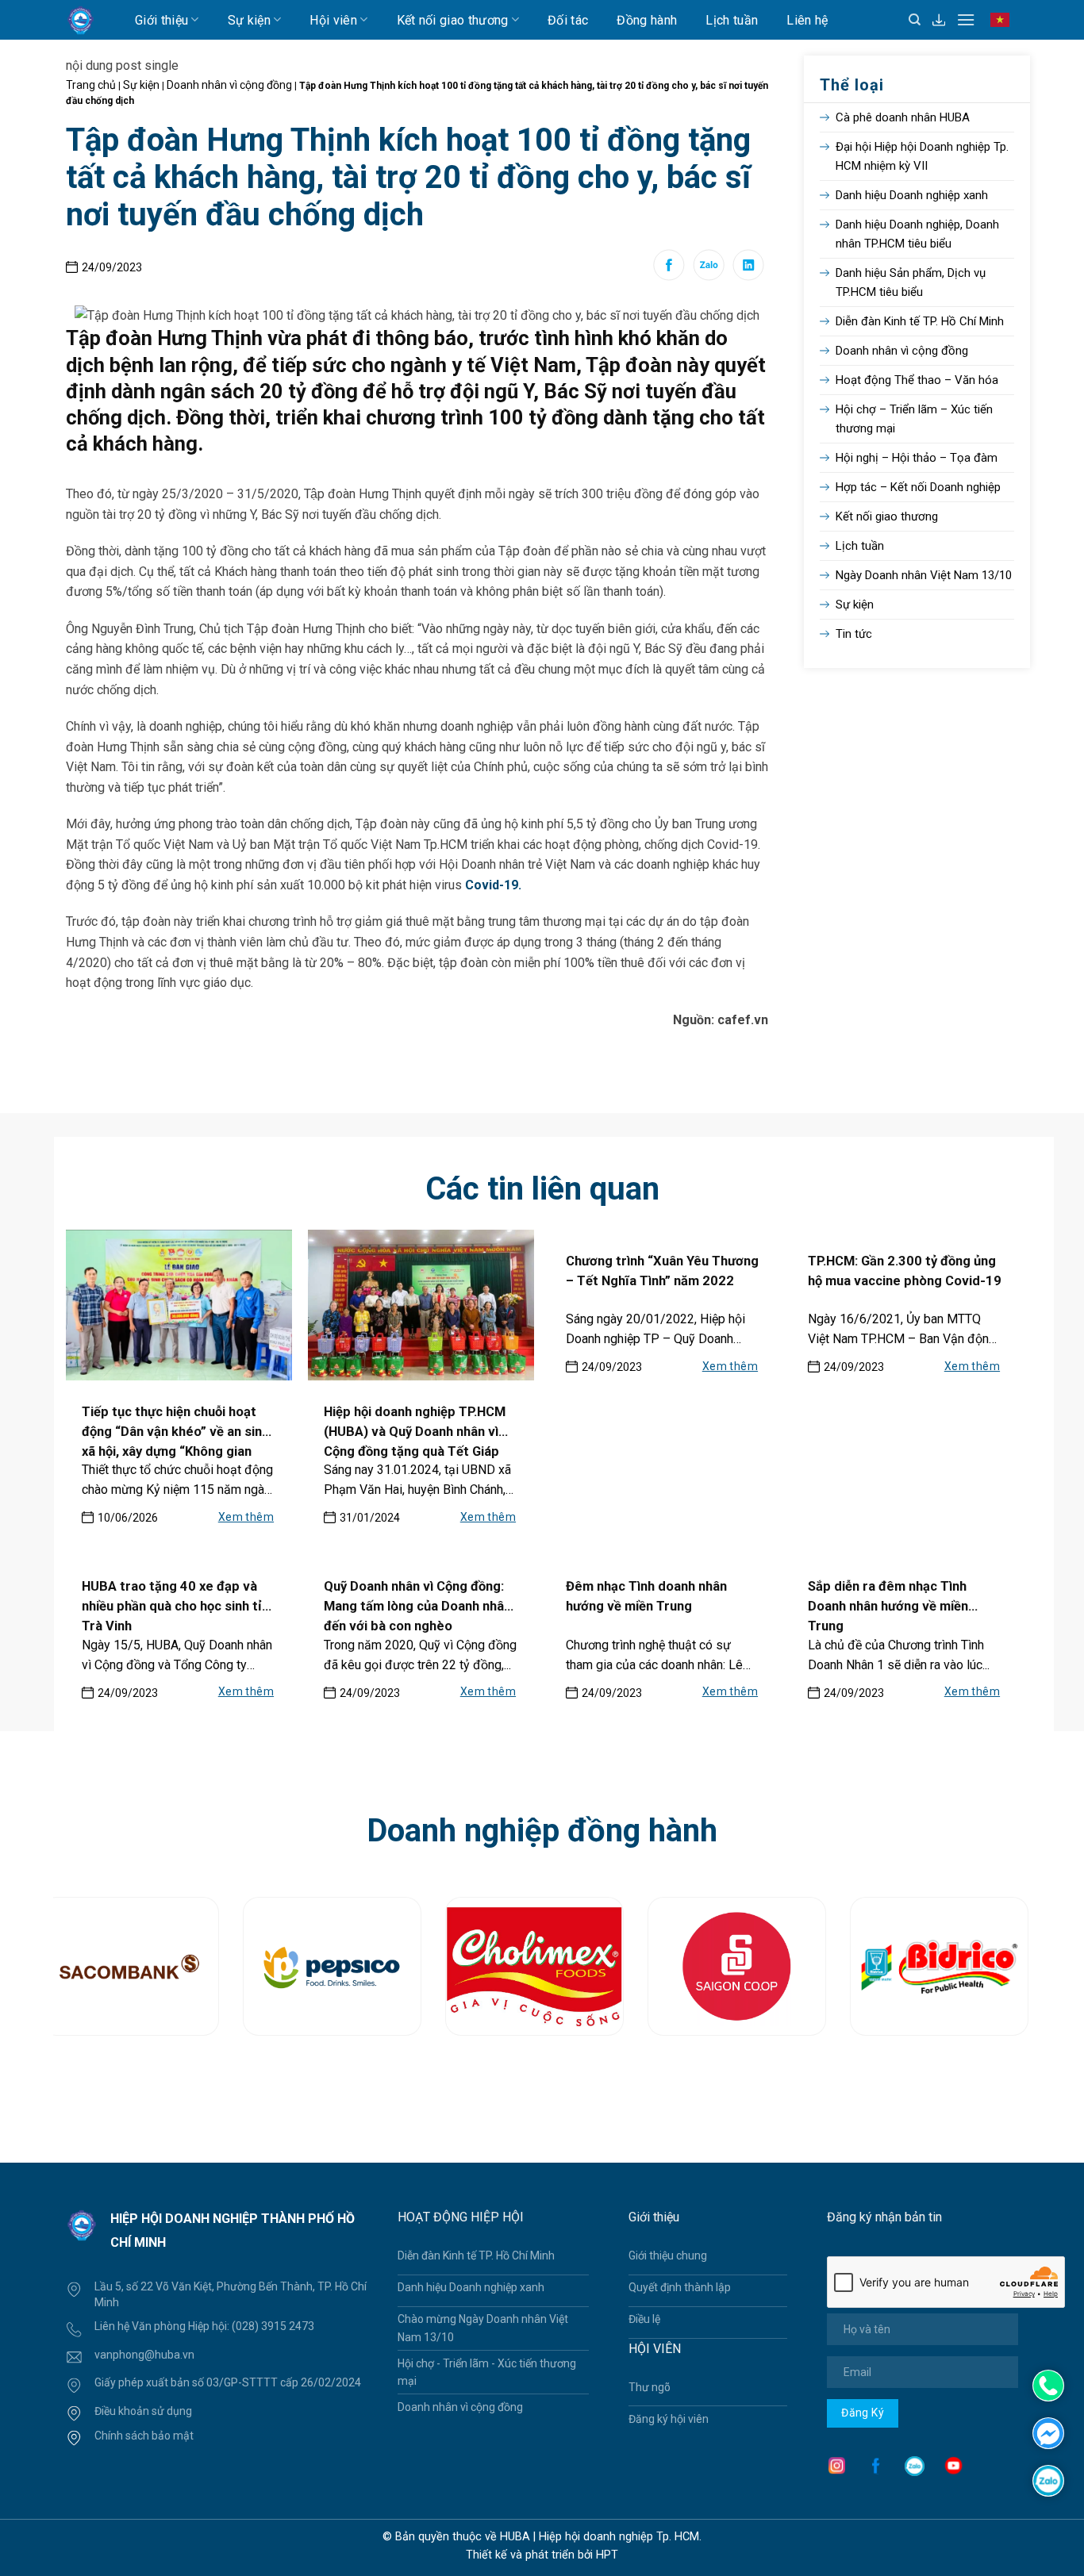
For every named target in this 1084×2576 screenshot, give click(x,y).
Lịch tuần (732, 20)
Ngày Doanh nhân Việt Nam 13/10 (924, 575)
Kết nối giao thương (453, 20)
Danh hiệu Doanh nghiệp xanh (912, 195)
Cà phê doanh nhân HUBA (903, 117)
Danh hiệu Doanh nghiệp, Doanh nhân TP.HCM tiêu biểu (917, 234)
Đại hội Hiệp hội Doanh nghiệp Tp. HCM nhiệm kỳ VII (922, 156)
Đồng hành (647, 20)
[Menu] (966, 19)
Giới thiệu (161, 20)
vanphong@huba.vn (144, 2355)
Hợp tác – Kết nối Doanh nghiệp (918, 487)
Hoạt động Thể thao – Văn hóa (917, 380)
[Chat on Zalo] (1048, 2480)
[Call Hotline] (1048, 2386)
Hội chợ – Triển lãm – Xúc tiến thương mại (914, 419)
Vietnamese (1003, 27)
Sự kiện (249, 20)
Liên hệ (807, 20)
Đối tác (568, 20)
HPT (607, 2555)
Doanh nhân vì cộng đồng (229, 85)
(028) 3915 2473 (273, 2326)
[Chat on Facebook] (1048, 2432)
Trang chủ (91, 85)
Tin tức (854, 634)
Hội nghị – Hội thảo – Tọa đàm (917, 458)
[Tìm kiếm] (915, 20)
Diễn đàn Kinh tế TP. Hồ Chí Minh (920, 321)
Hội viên (333, 20)
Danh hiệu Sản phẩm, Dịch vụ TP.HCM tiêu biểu (911, 282)
